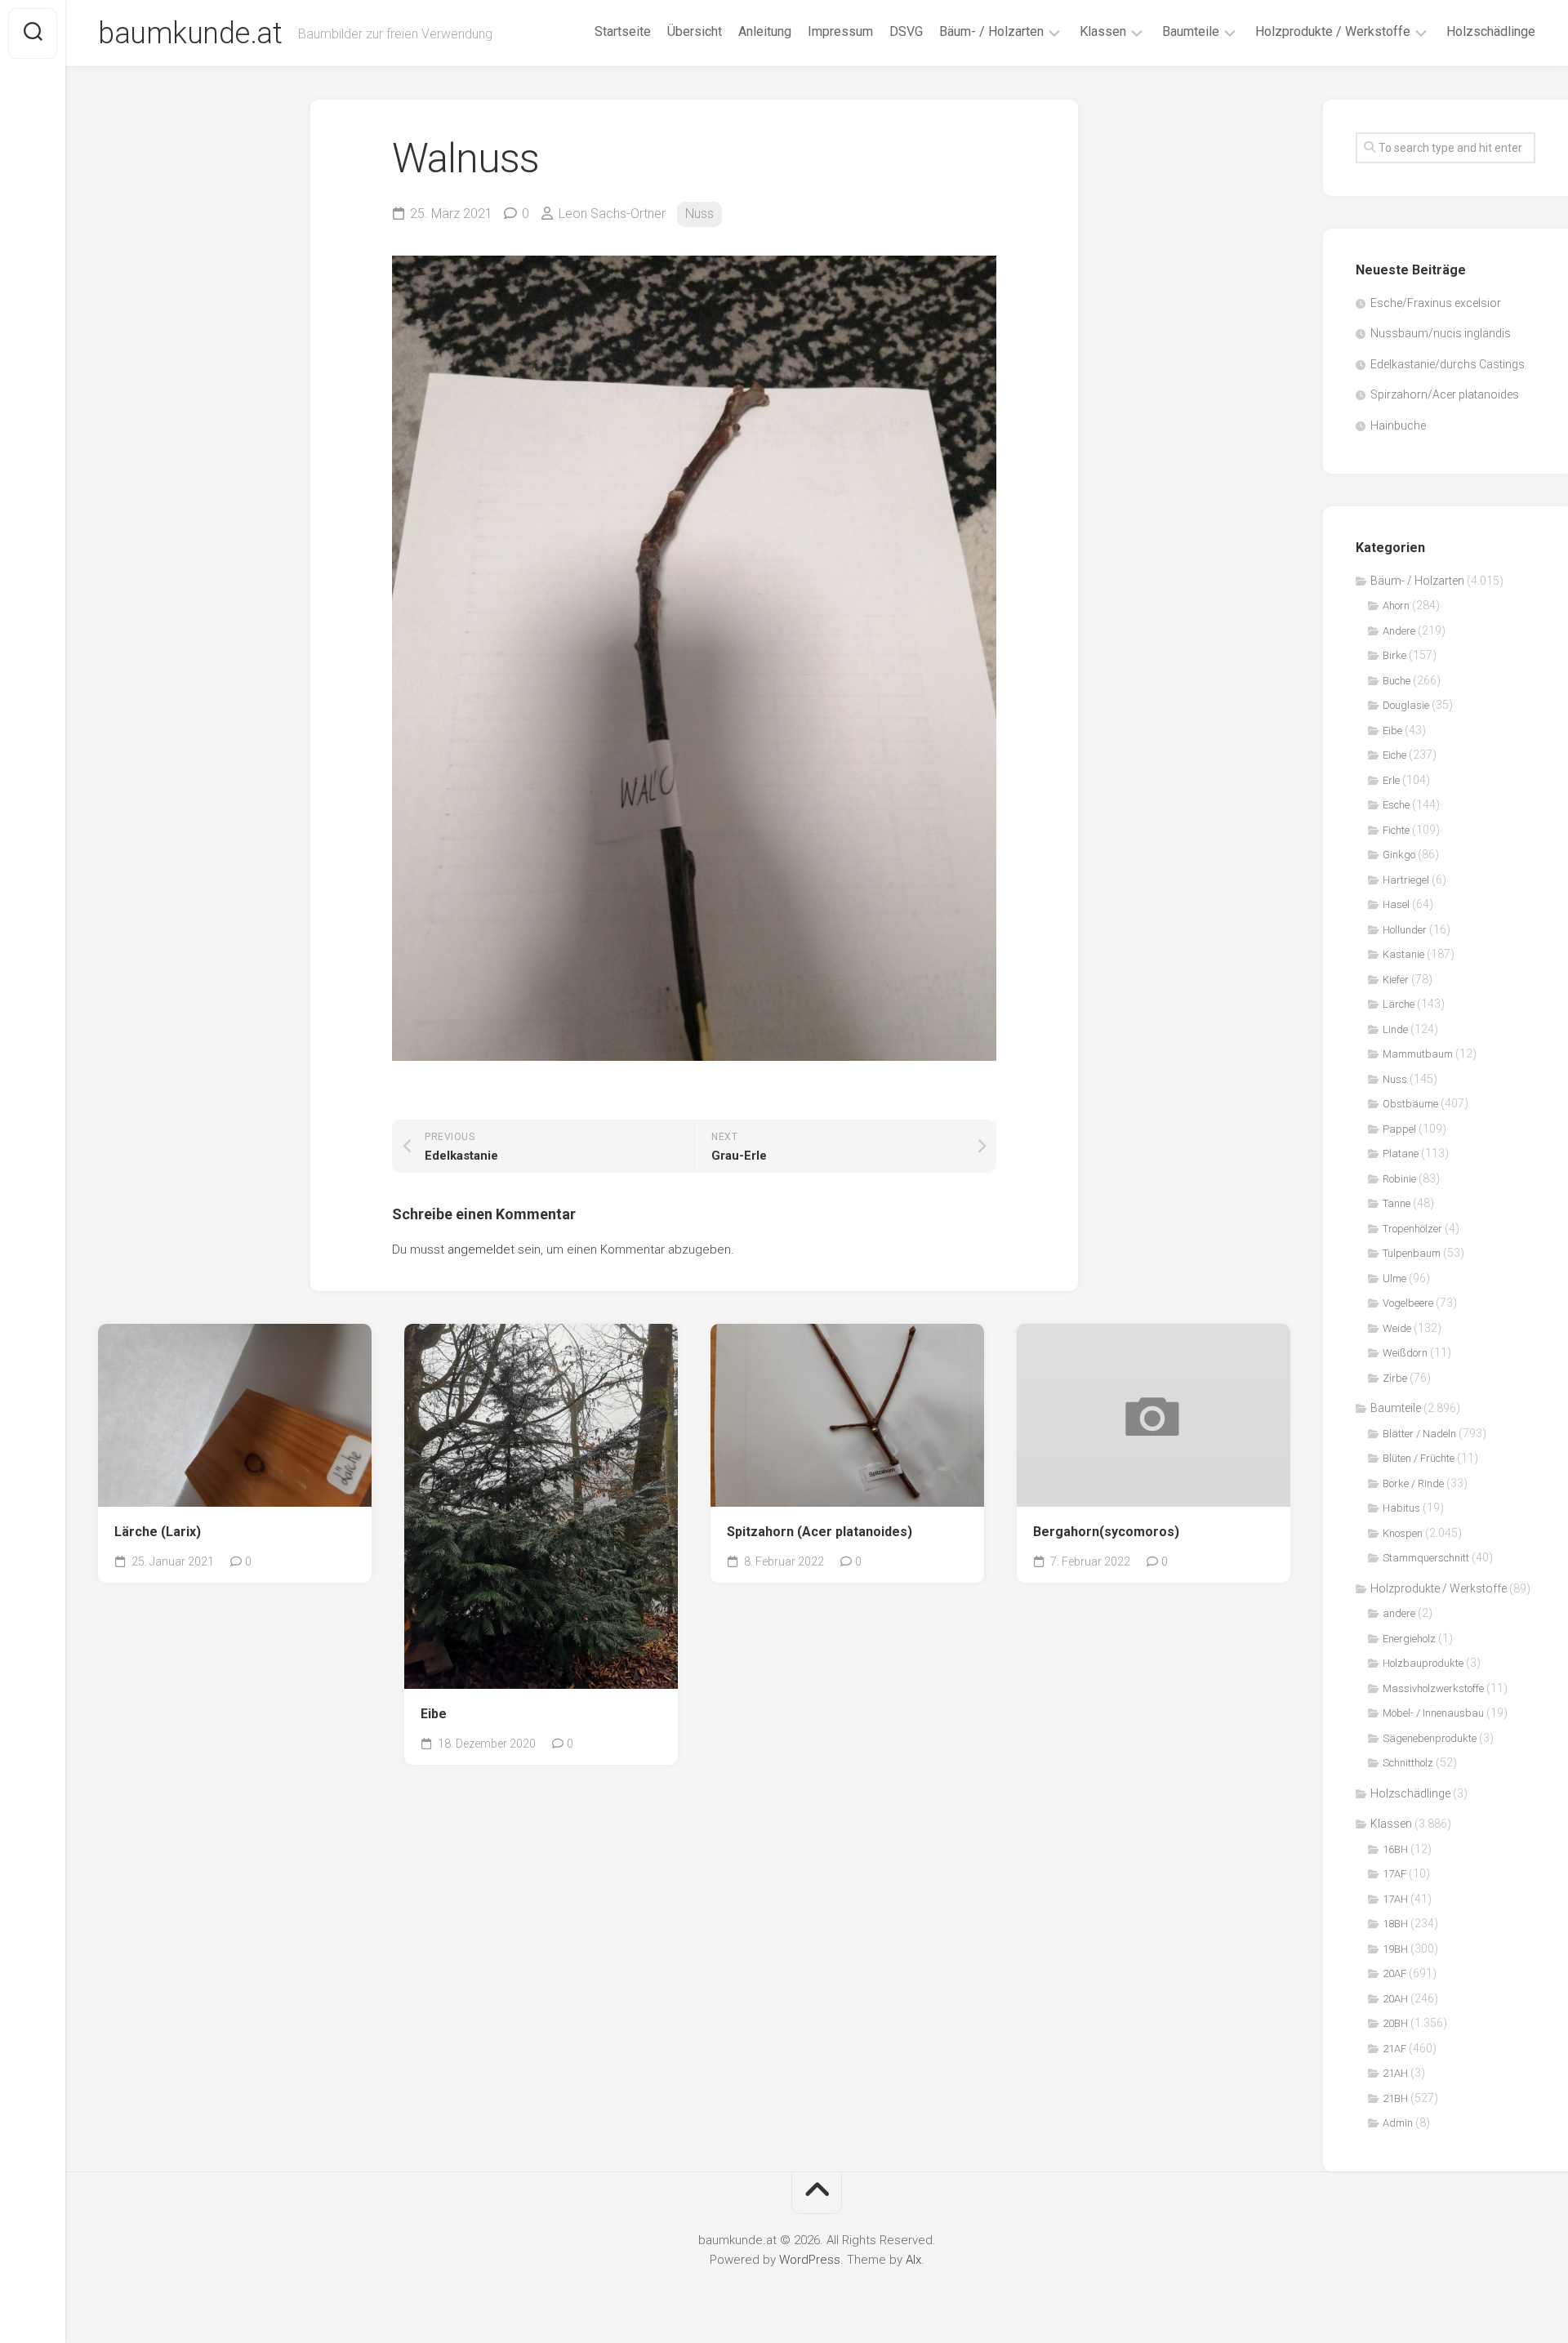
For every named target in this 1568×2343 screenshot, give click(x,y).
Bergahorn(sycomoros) (1106, 1532)
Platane (1401, 1154)
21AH (1395, 2073)
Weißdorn (1405, 1353)
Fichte (1396, 830)
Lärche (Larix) (158, 1532)
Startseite (623, 31)
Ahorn (1396, 606)
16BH (1395, 1849)
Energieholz (1409, 1639)
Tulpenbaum (1412, 1253)
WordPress (810, 2260)
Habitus (1401, 1508)
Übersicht (695, 31)
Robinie (1399, 1179)
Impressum (840, 31)
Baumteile (1191, 31)
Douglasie (1406, 705)
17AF (1394, 1874)
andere (1399, 1613)
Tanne (1396, 1203)
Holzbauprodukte (1423, 1663)
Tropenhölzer (1412, 1229)
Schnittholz (1408, 1763)
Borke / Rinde (1413, 1483)
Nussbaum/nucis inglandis (1441, 333)
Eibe (434, 1714)
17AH (1395, 1899)
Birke (1394, 655)
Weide (1397, 1328)
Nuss (699, 214)
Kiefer (1396, 980)
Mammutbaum (1418, 1054)
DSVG (906, 31)
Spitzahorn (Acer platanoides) (820, 1532)
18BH (1395, 1924)
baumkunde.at (190, 33)
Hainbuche (1398, 425)
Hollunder (1405, 930)
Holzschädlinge (1491, 31)
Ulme (1394, 1278)
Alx (913, 2260)
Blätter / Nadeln (1419, 1434)
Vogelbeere (1408, 1303)
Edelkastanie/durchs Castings (1448, 364)
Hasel (1396, 904)
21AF (1394, 2049)
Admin (1398, 2123)
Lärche (1399, 1004)
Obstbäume (1410, 1104)
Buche (1396, 681)
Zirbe (1395, 1378)
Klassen (1103, 31)
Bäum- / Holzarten (991, 31)
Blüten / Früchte (1419, 1458)
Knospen (1403, 1533)
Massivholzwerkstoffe (1433, 1688)
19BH (1395, 1949)
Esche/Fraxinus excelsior (1436, 303)
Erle (1391, 780)
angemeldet (481, 1249)
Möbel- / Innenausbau (1433, 1713)
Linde (1395, 1029)
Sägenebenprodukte (1430, 1738)
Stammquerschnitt (1426, 1558)
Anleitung (765, 31)
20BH (1395, 2023)
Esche (1396, 805)
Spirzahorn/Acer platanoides (1445, 394)
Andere (1399, 631)
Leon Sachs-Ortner (612, 214)
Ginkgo (1399, 855)
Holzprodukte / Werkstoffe (1333, 31)
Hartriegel (1406, 880)
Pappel (1399, 1129)
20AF (1394, 1973)
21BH (1395, 2098)
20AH (1395, 1999)
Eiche (1394, 755)
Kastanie (1403, 954)
